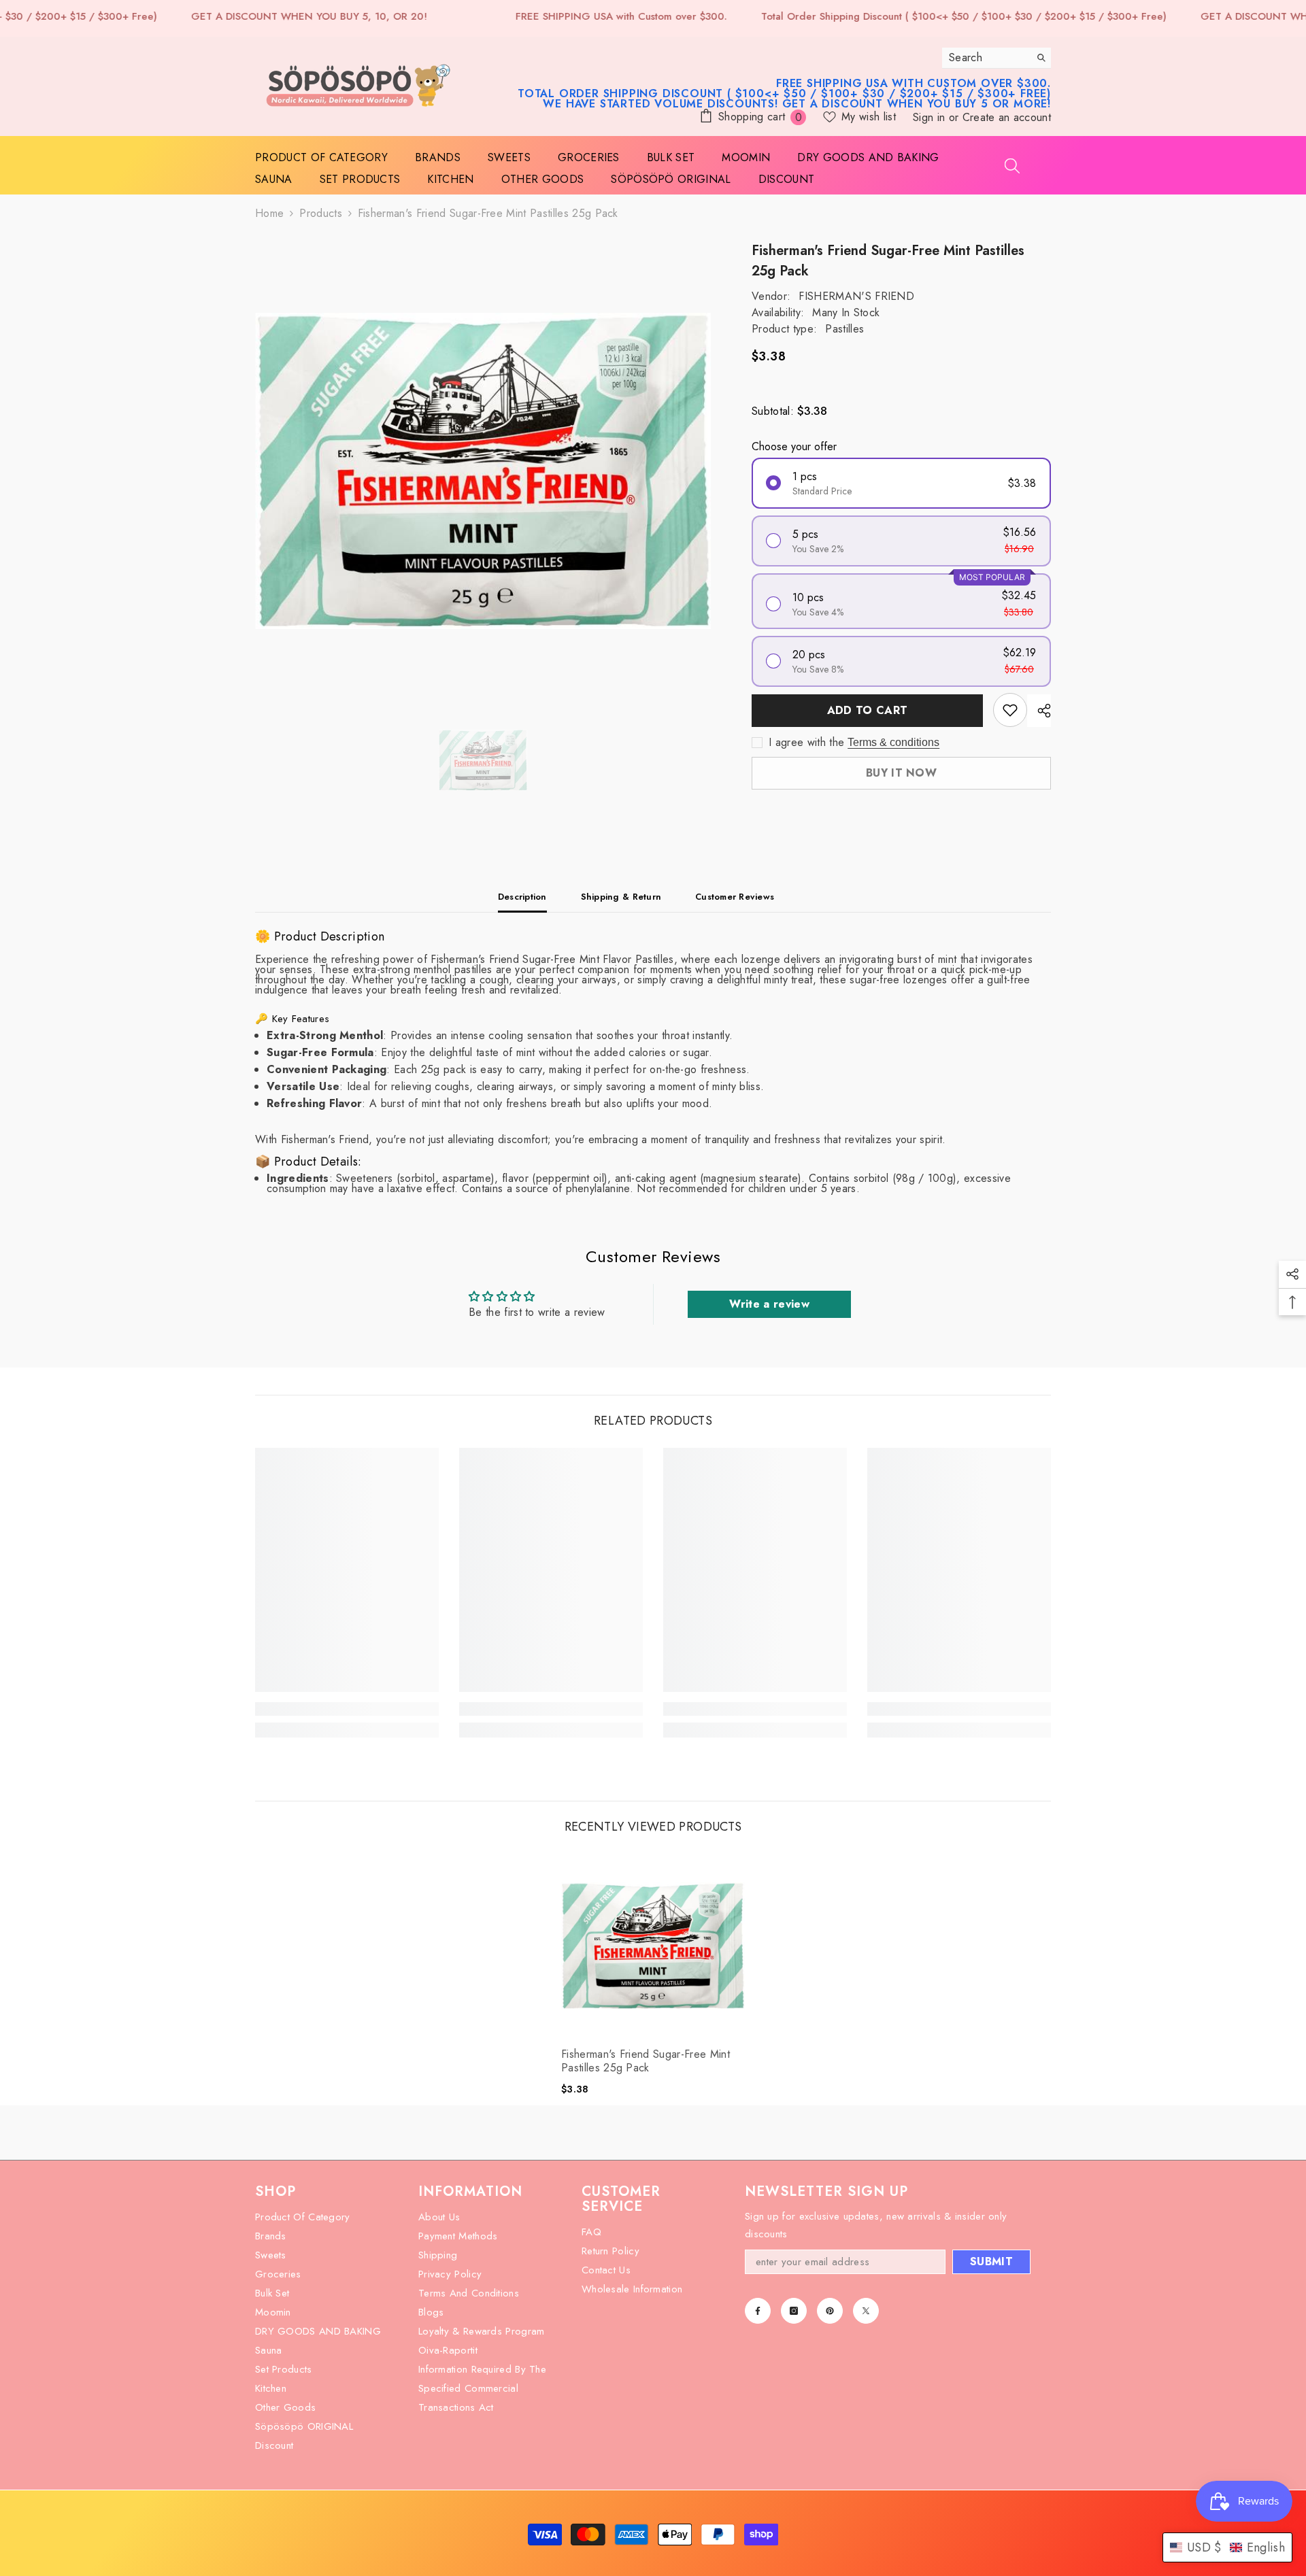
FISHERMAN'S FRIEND (856, 296)
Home (269, 213)
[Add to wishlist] (1010, 710)
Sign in (931, 117)
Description (522, 897)
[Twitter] (866, 2311)
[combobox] (986, 58)
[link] (347, 1709)
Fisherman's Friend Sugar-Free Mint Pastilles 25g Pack (646, 2061)
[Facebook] (758, 2311)
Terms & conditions (893, 742)
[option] (483, 471)
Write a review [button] (769, 1304)
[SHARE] (1039, 711)
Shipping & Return (621, 897)
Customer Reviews (735, 897)
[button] (1227, 2547)
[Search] (997, 58)
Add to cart (865, 710)
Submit (991, 2261)
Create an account (1007, 117)
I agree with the (806, 743)
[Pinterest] (830, 2311)
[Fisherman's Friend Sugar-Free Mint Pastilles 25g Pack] (653, 1946)
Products (321, 213)
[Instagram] (794, 2311)
